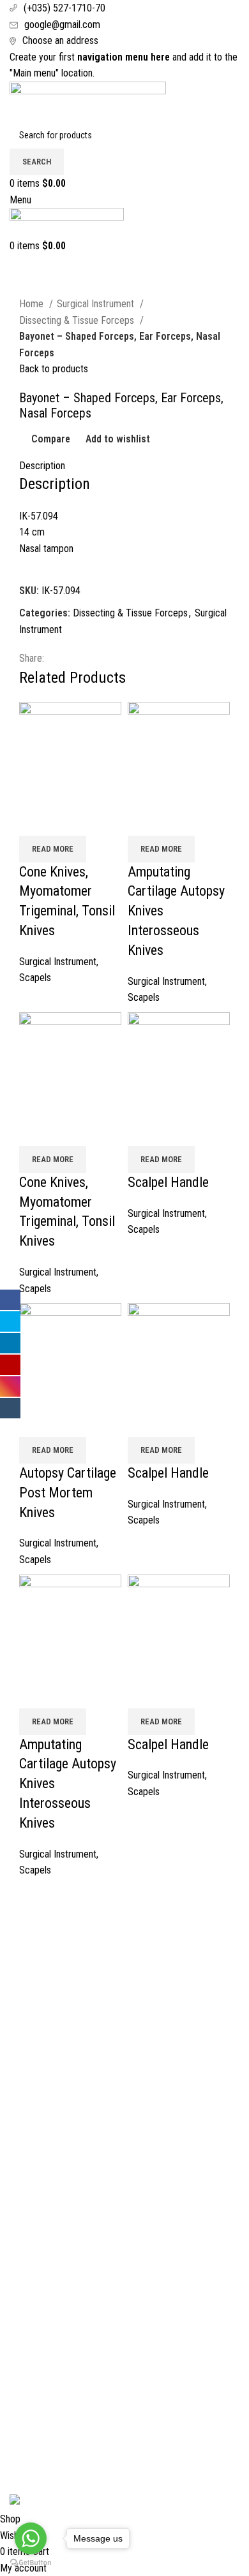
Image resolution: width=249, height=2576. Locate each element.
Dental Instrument (45, 2375)
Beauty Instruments (48, 2398)
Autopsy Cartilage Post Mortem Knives (68, 1493)
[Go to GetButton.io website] (31, 2563)
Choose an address (60, 40)
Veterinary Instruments (55, 2423)
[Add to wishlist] (104, 820)
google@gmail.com (62, 25)
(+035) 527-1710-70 (64, 8)
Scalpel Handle (168, 1182)
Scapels (35, 978)
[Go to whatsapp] (31, 2538)
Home (33, 304)
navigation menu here (124, 57)
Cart (18, 1962)
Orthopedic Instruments (57, 2446)
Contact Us (32, 1985)
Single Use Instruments (56, 2470)
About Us (28, 1938)
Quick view (70, 820)
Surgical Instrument (97, 304)
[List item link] (124, 2227)
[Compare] (35, 820)
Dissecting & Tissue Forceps (78, 320)
